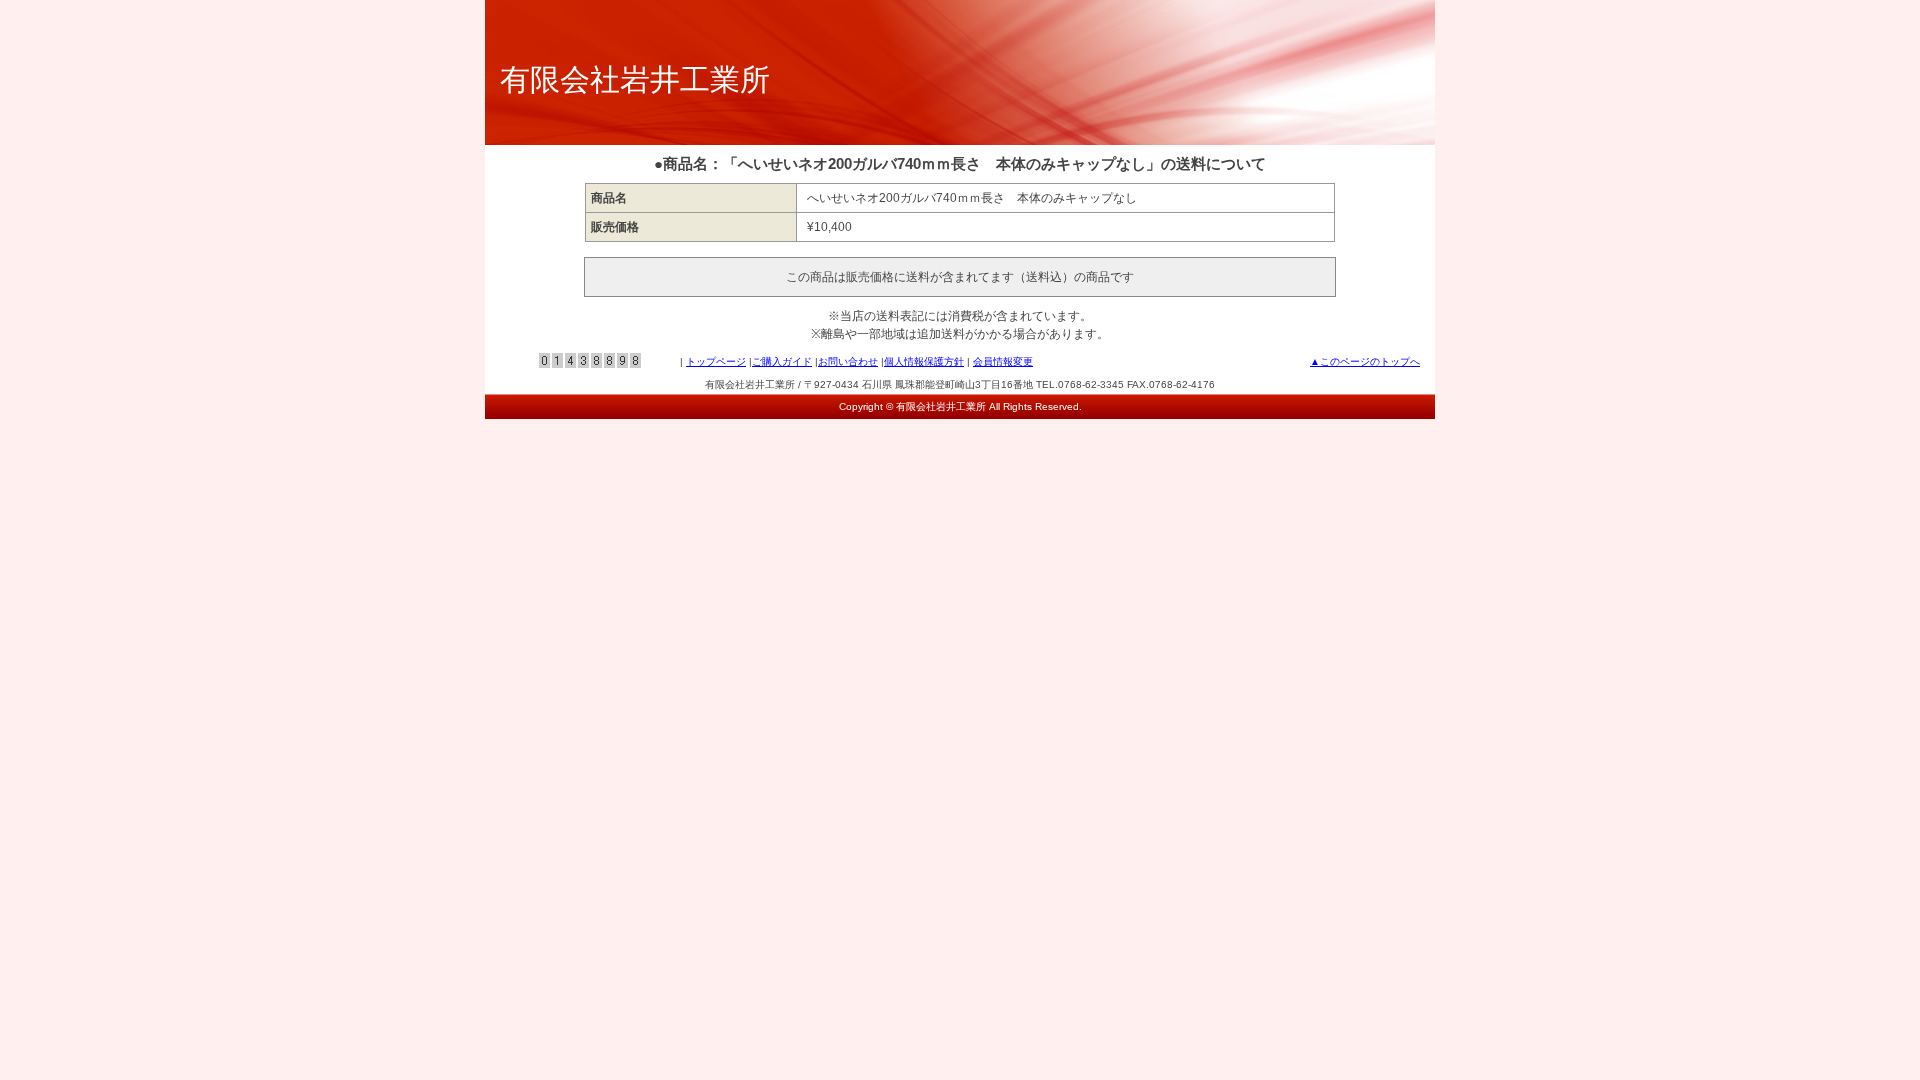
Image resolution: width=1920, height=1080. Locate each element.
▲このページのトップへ (1365, 361)
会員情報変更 (1003, 361)
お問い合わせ (848, 361)
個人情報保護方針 (924, 361)
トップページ (716, 361)
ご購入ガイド (782, 361)
